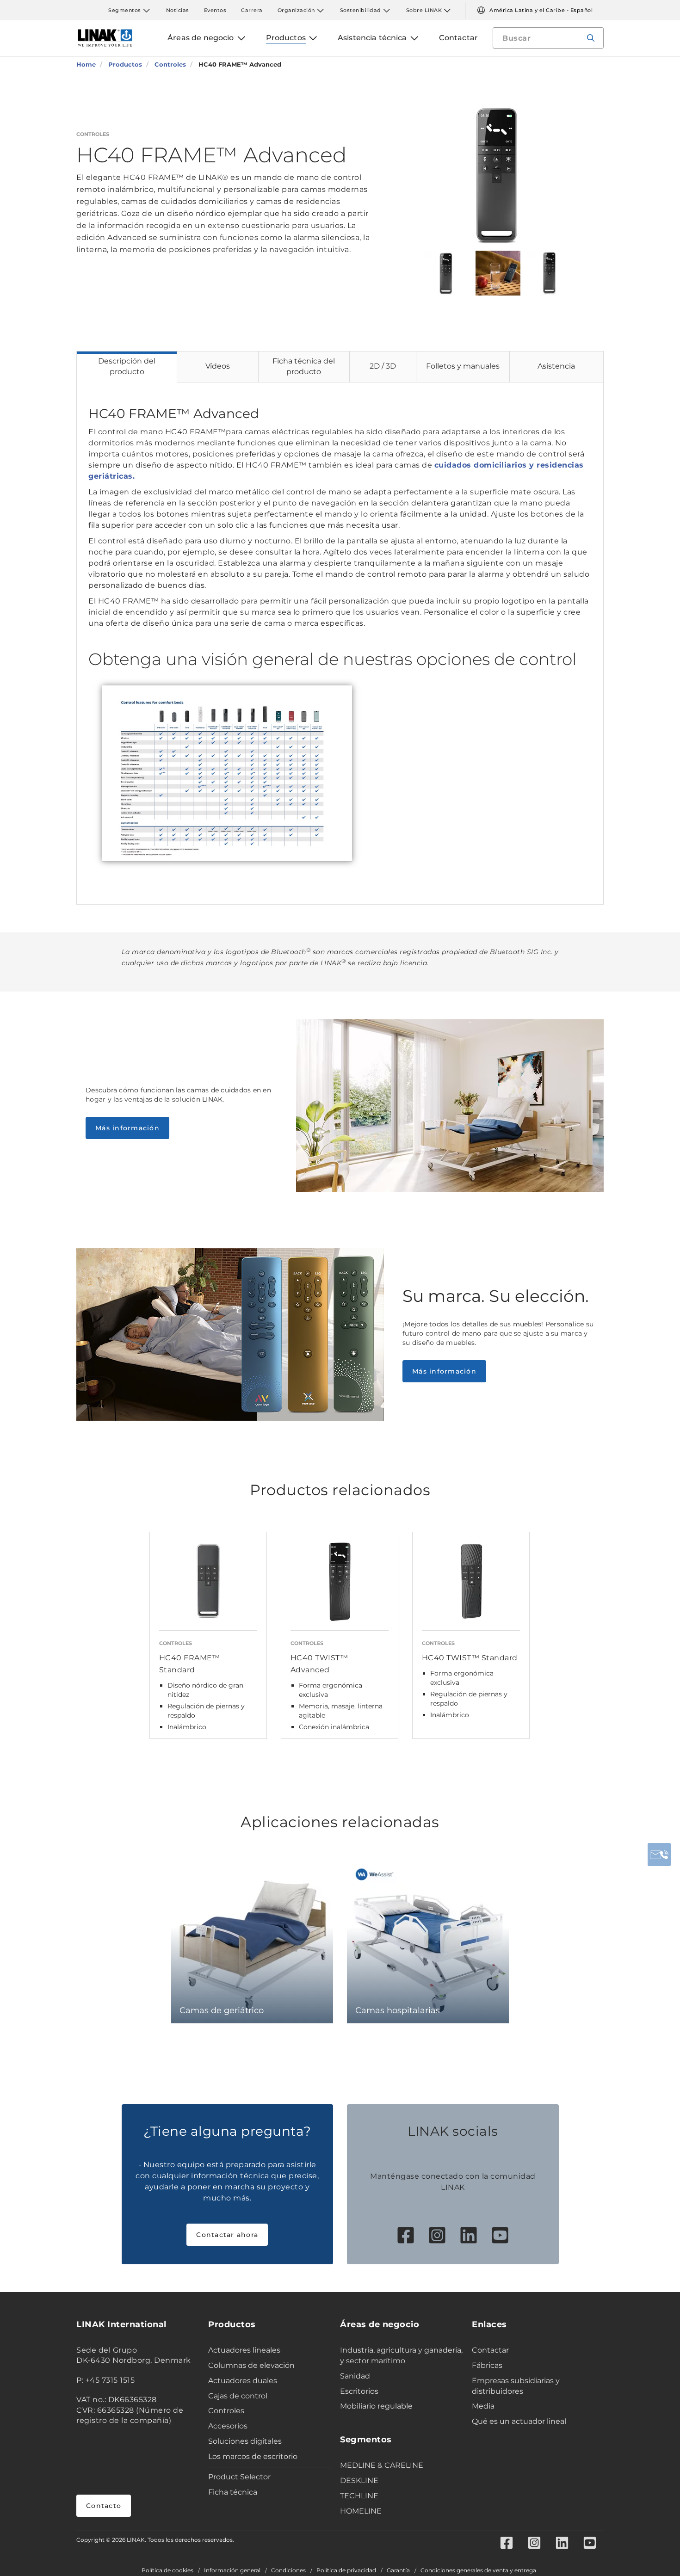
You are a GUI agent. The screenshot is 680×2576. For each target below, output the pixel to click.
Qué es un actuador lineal (519, 2421)
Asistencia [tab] (556, 366)
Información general (232, 2570)
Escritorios (359, 2391)
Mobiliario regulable (376, 2406)
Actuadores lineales (244, 2350)
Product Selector (239, 2477)
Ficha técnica (233, 2492)
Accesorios (228, 2426)
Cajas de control (238, 2396)
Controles (226, 2411)
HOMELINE (361, 2511)
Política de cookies (167, 2570)
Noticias (178, 10)
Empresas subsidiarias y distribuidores (516, 2386)
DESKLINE (359, 2480)
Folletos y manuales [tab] (463, 366)
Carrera (252, 10)
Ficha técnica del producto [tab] (304, 366)
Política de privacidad (346, 2570)
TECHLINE (359, 2496)
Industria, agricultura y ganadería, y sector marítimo (401, 2355)
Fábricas (487, 2365)
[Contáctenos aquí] (659, 1855)
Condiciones (288, 2570)
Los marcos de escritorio (253, 2456)
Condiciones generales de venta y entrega (478, 2570)
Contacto (104, 2506)
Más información (127, 1128)
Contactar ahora (227, 2235)
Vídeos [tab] (218, 366)
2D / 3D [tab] (383, 366)
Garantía (398, 2570)
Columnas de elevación (251, 2365)
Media (483, 2406)
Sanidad (355, 2376)
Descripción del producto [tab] (127, 366)
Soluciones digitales (245, 2441)
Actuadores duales (243, 2381)
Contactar (490, 2350)
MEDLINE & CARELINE (382, 2465)
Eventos (215, 10)
